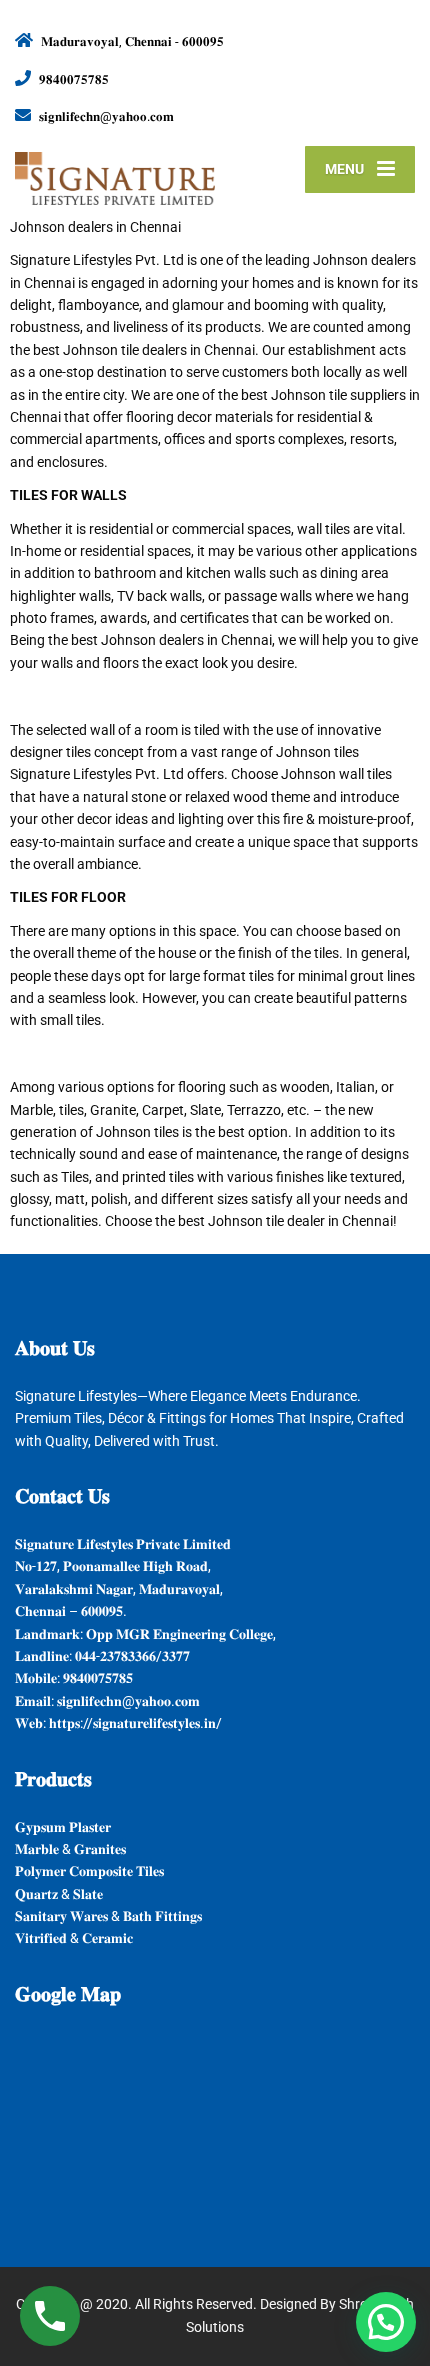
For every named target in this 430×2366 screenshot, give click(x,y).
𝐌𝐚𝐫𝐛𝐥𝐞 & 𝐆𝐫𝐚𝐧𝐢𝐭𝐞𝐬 (70, 1849)
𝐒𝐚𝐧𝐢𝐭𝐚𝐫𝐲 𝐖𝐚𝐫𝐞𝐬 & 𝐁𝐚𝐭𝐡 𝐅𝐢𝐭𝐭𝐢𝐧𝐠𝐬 (108, 1916)
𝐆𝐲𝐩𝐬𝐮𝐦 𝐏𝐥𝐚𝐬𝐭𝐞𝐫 (63, 1827)
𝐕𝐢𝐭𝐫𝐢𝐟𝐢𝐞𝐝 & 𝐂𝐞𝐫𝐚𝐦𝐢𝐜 (74, 1938)
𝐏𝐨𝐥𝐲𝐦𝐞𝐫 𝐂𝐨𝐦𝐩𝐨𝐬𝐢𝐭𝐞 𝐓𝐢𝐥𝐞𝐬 (89, 1871)
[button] (386, 2322)
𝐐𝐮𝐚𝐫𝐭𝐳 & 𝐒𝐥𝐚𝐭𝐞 (59, 1894)
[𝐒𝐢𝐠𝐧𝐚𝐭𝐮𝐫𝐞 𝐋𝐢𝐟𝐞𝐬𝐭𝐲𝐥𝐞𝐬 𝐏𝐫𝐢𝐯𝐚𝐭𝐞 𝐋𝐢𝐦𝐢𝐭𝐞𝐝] (115, 170)
